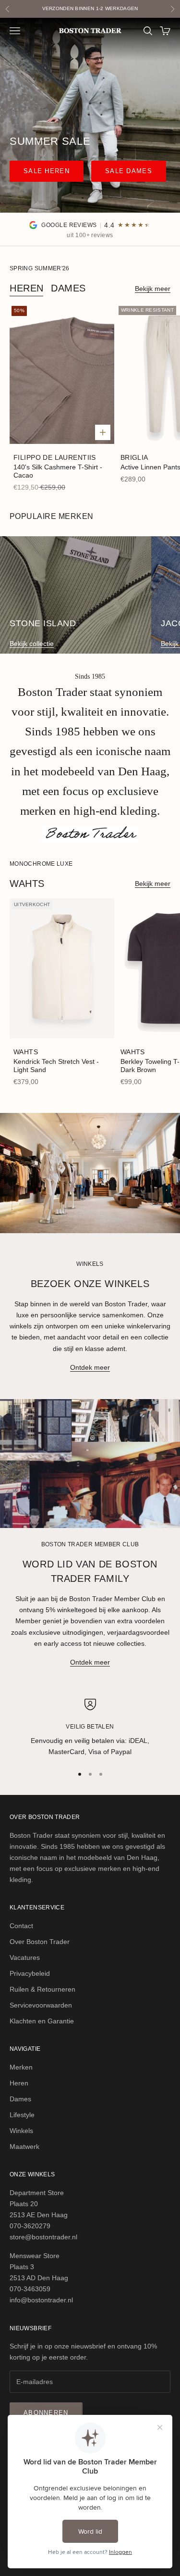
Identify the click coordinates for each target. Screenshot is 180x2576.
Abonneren (46, 2413)
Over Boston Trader (40, 1942)
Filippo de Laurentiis (55, 457)
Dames (68, 288)
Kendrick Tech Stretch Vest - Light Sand (56, 1066)
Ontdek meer (90, 1367)
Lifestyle (22, 2115)
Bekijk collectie (32, 644)
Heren (27, 288)
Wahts (26, 1052)
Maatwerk (24, 2147)
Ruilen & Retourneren (42, 1989)
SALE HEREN (47, 171)
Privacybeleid (30, 1973)
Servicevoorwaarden (41, 2005)
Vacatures (25, 1957)
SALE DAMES (129, 171)
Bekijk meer (153, 289)
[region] (90, 1728)
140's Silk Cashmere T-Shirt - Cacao (58, 471)
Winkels (21, 2131)
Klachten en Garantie (42, 2021)
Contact (21, 1926)
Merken (21, 2067)
